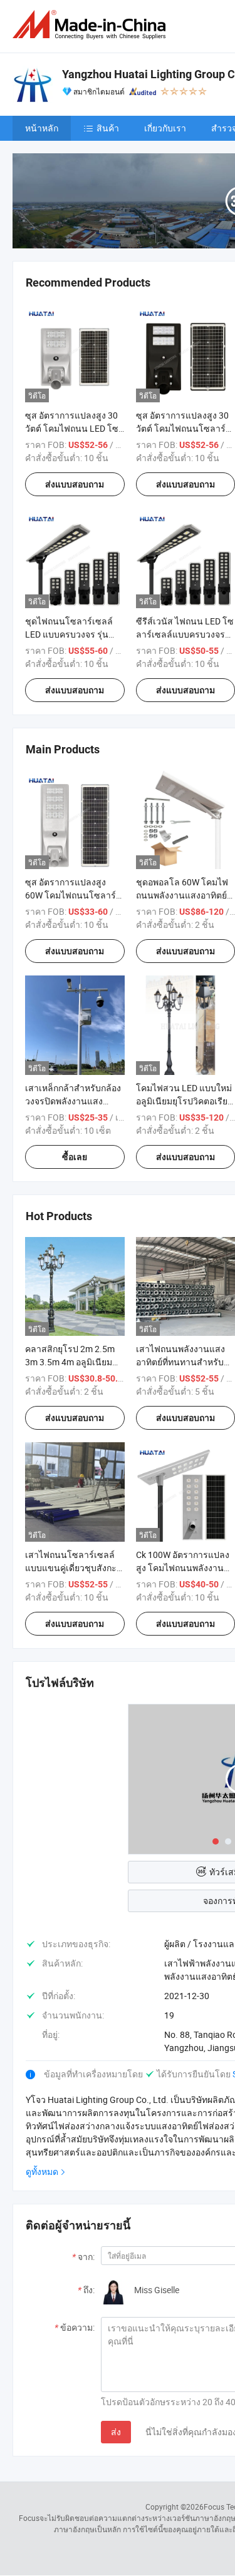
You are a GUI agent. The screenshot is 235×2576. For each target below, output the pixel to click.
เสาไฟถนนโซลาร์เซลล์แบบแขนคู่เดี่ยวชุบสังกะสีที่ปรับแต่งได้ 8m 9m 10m (74, 1568)
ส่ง (116, 2432)
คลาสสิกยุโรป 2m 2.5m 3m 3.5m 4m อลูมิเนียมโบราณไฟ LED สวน (70, 1362)
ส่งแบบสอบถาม (75, 484)
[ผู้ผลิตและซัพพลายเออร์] (91, 25)
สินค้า (108, 128)
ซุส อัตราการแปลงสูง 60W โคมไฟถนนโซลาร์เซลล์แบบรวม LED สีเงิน (71, 895)
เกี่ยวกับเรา (165, 128)
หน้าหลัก (42, 128)
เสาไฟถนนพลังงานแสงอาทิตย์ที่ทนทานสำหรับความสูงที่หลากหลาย (180, 1362)
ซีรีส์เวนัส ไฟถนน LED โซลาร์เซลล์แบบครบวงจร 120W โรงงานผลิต (185, 634)
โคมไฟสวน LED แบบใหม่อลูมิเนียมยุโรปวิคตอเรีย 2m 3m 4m (184, 1101)
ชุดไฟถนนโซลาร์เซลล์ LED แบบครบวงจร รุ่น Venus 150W (69, 634)
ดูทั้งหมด (42, 2171)
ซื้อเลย (75, 1157)
